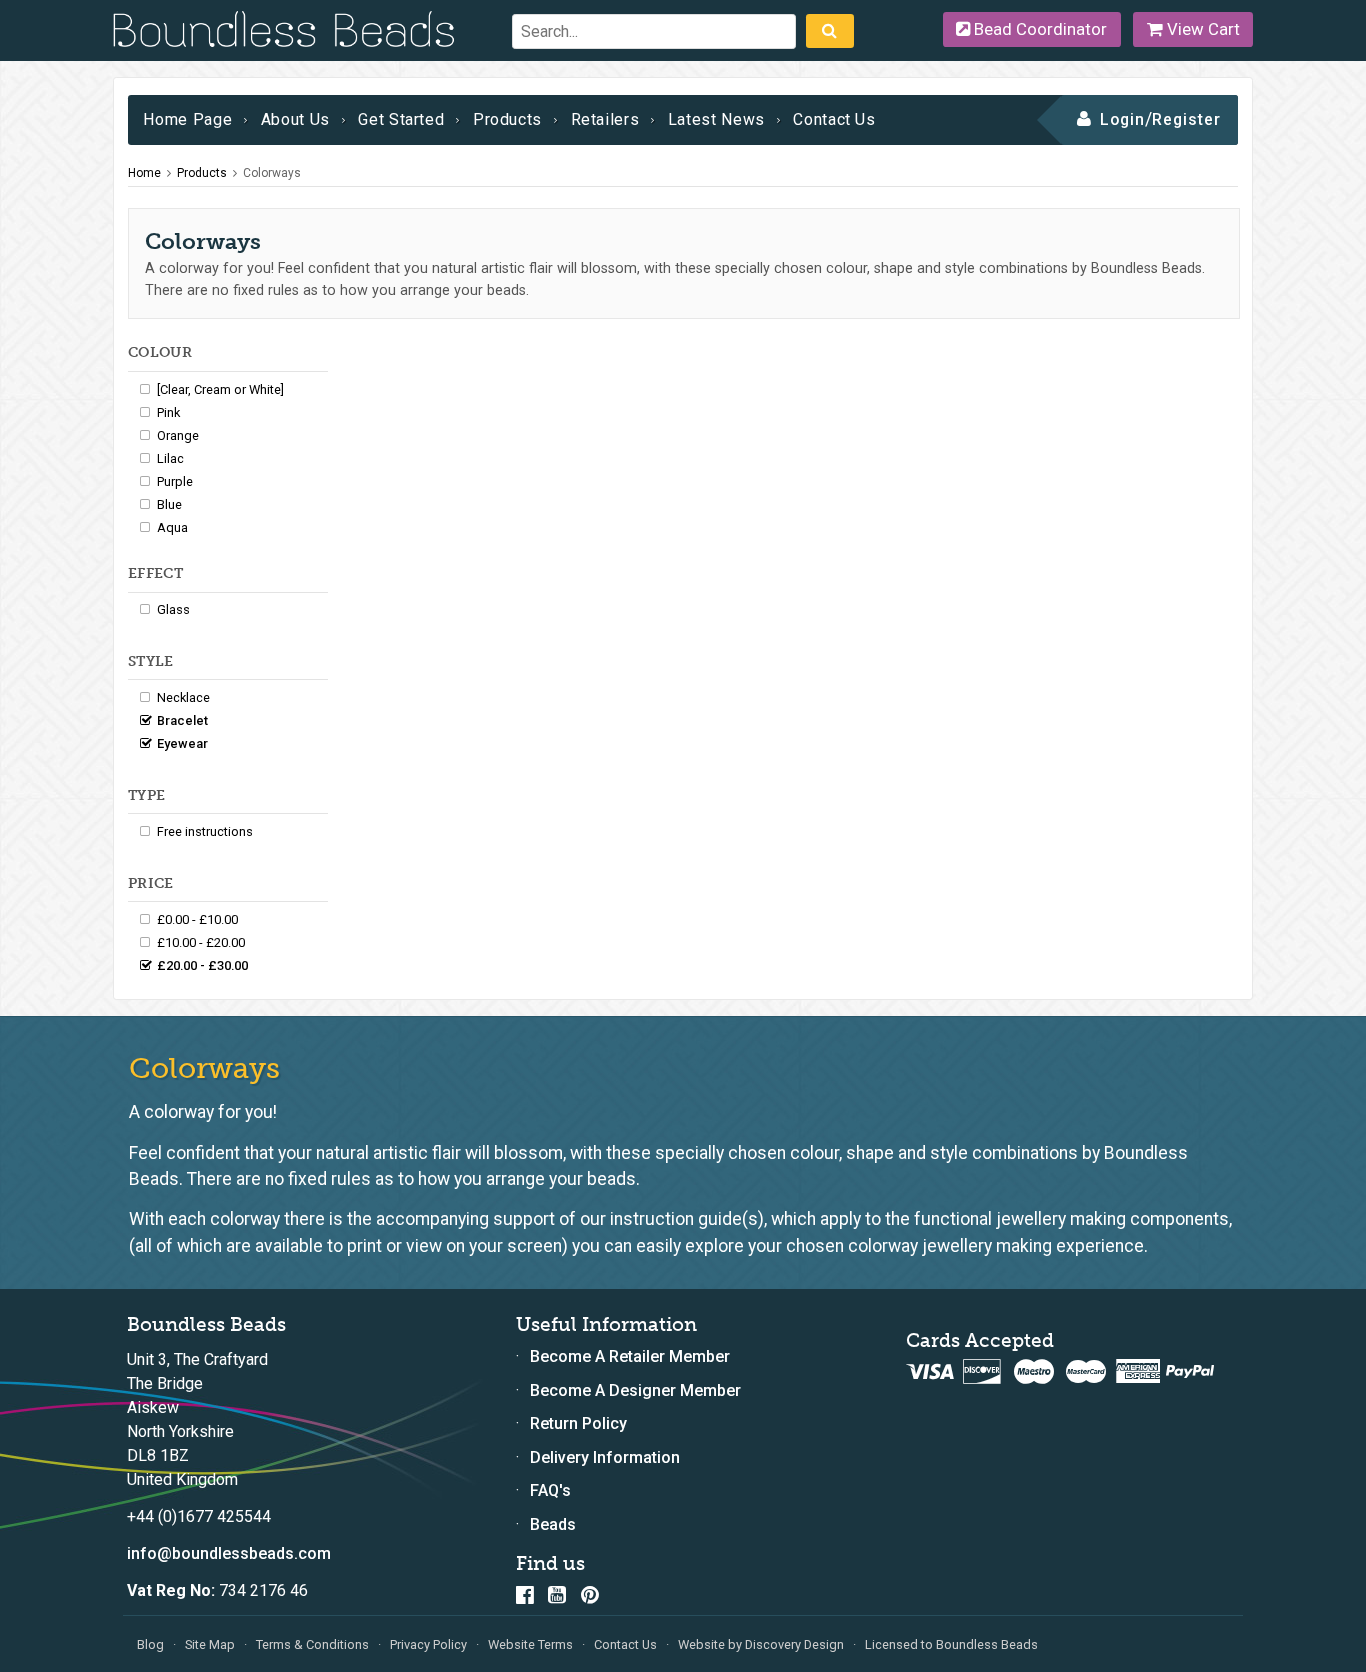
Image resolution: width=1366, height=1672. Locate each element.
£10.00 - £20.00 (201, 942)
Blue (169, 504)
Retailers (605, 119)
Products (507, 119)
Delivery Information (605, 1457)
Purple (175, 481)
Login (1122, 119)
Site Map (210, 1644)
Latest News (716, 119)
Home (144, 173)
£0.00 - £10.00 (197, 919)
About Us (295, 119)
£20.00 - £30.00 (202, 965)
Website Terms (530, 1644)
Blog (150, 1644)
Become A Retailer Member (630, 1356)
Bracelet (182, 720)
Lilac (170, 458)
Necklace (183, 697)
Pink (168, 412)
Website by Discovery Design (761, 1644)
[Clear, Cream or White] (220, 389)
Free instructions (205, 831)
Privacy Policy (428, 1644)
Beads (553, 1524)
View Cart (1201, 29)
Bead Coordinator (1038, 29)
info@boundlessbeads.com (229, 1553)
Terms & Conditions (312, 1644)
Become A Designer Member (635, 1390)
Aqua (172, 527)
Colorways (272, 173)
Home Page (187, 119)
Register (1186, 119)
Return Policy (578, 1423)
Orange (178, 435)
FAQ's (550, 1490)
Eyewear (182, 743)
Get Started (401, 119)
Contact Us (834, 119)
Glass (173, 609)
